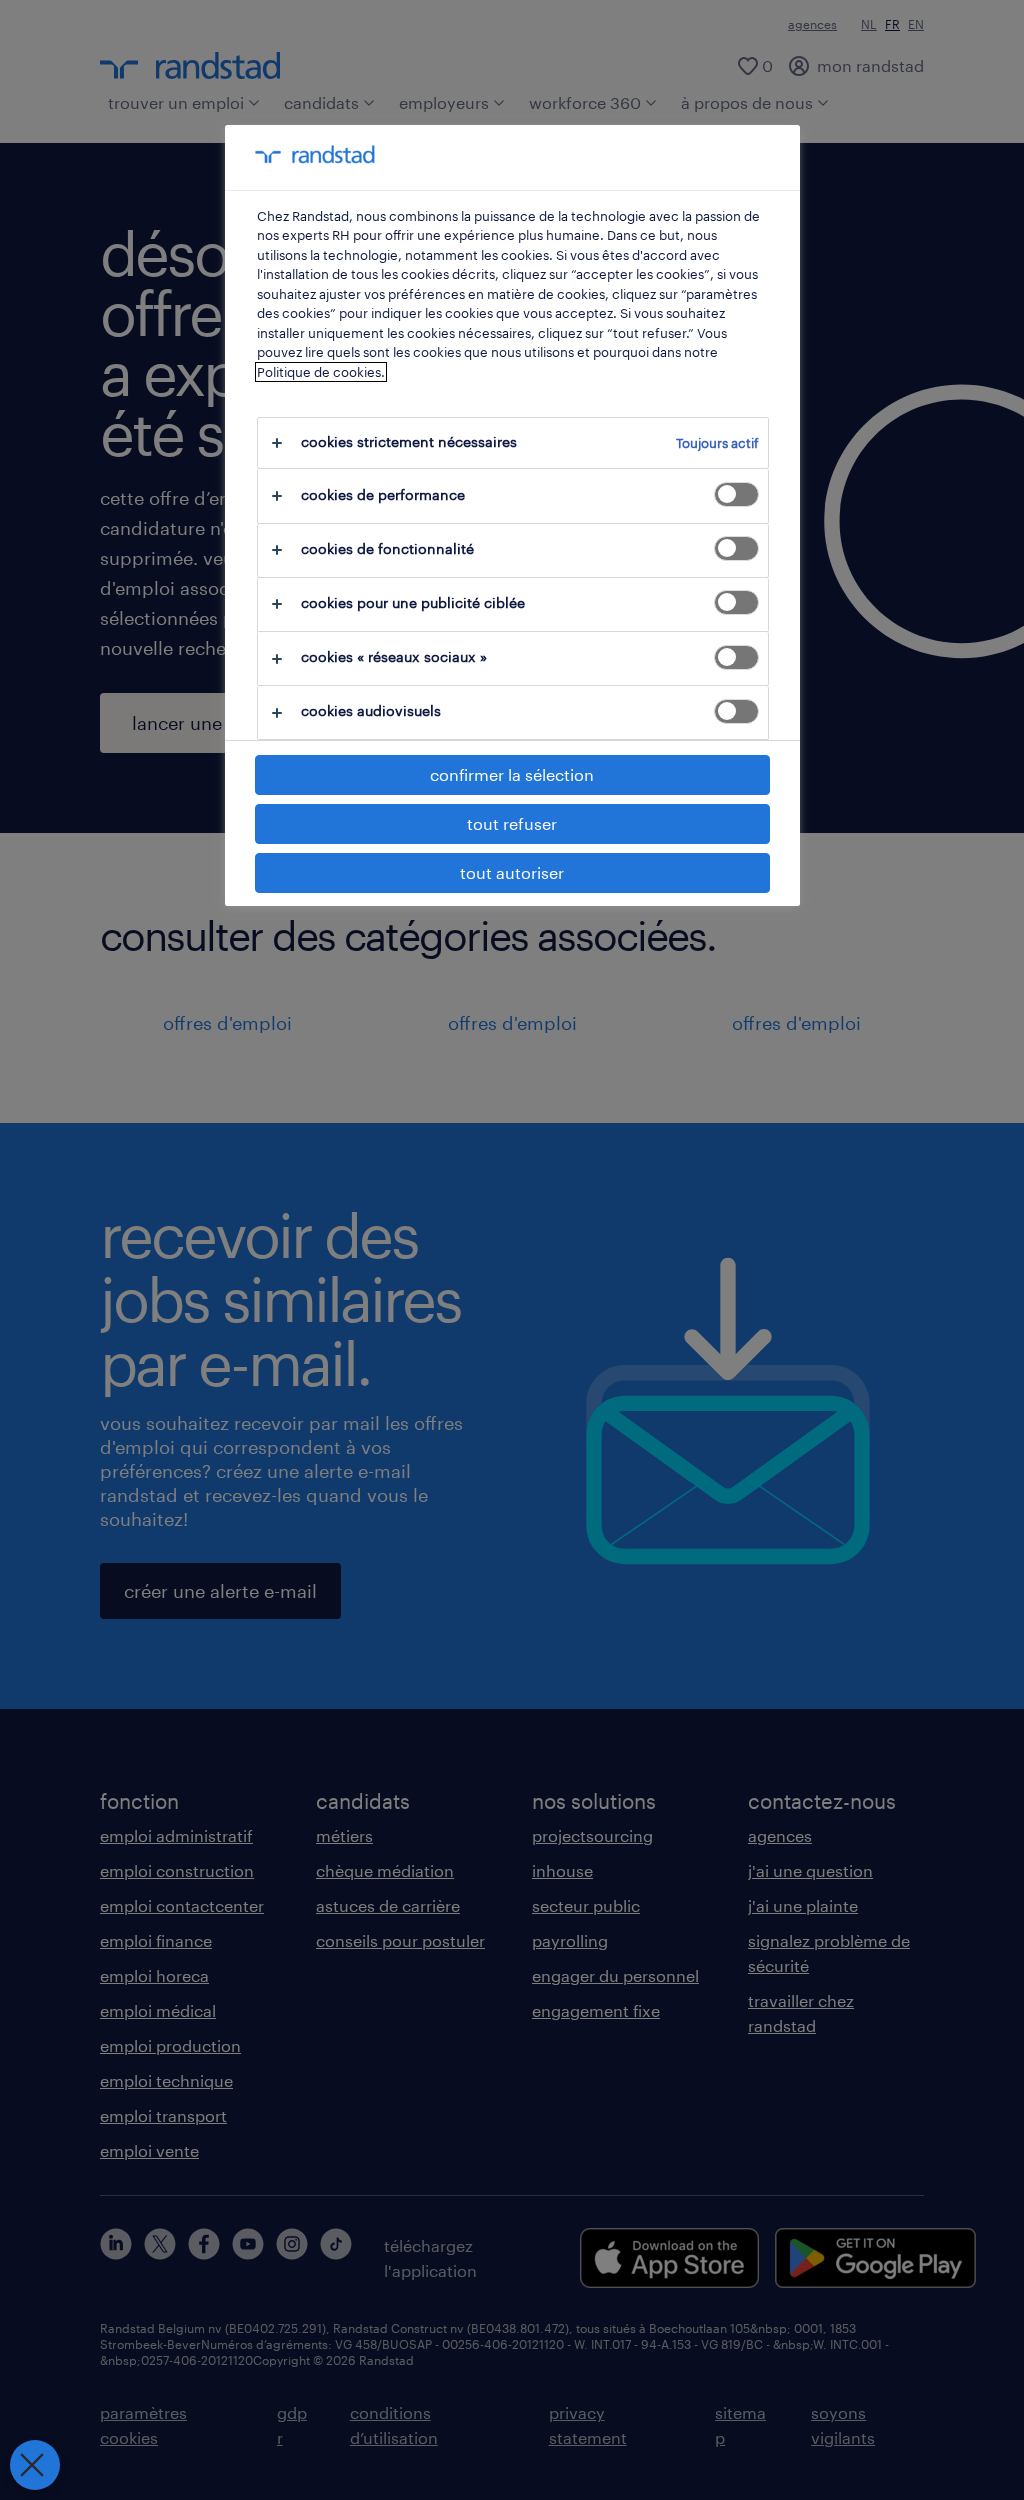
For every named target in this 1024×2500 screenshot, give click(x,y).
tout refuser (512, 823)
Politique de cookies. (321, 372)
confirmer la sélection (512, 774)
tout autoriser (512, 872)
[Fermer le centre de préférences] (35, 2465)
